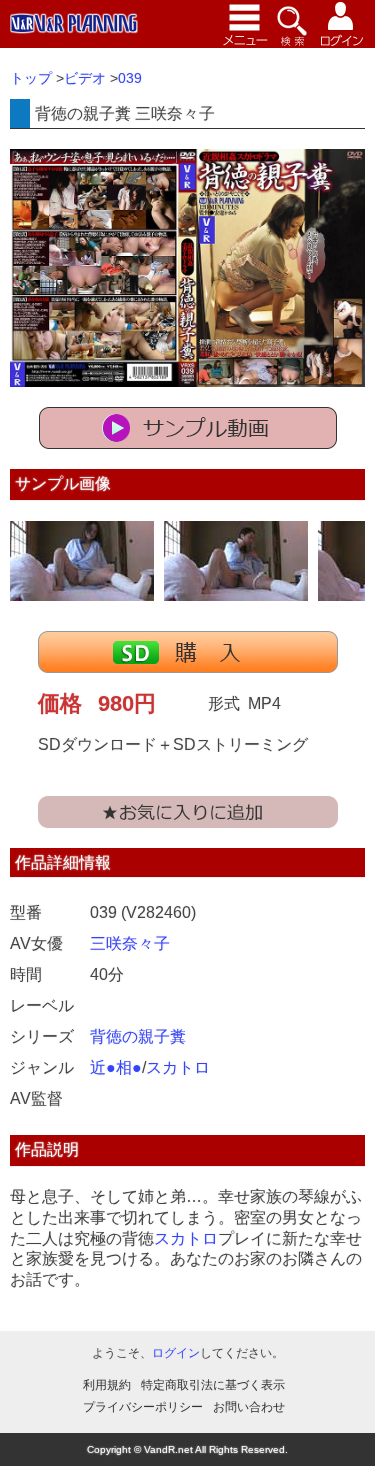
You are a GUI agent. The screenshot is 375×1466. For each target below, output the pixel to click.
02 (236, 561)
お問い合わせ (249, 1407)
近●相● (116, 1067)
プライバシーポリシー (143, 1407)
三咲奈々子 (130, 943)
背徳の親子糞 (138, 1036)
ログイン (176, 1353)
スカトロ (178, 1067)
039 (130, 78)
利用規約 (107, 1385)
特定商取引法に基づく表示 (213, 1385)
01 (82, 561)
